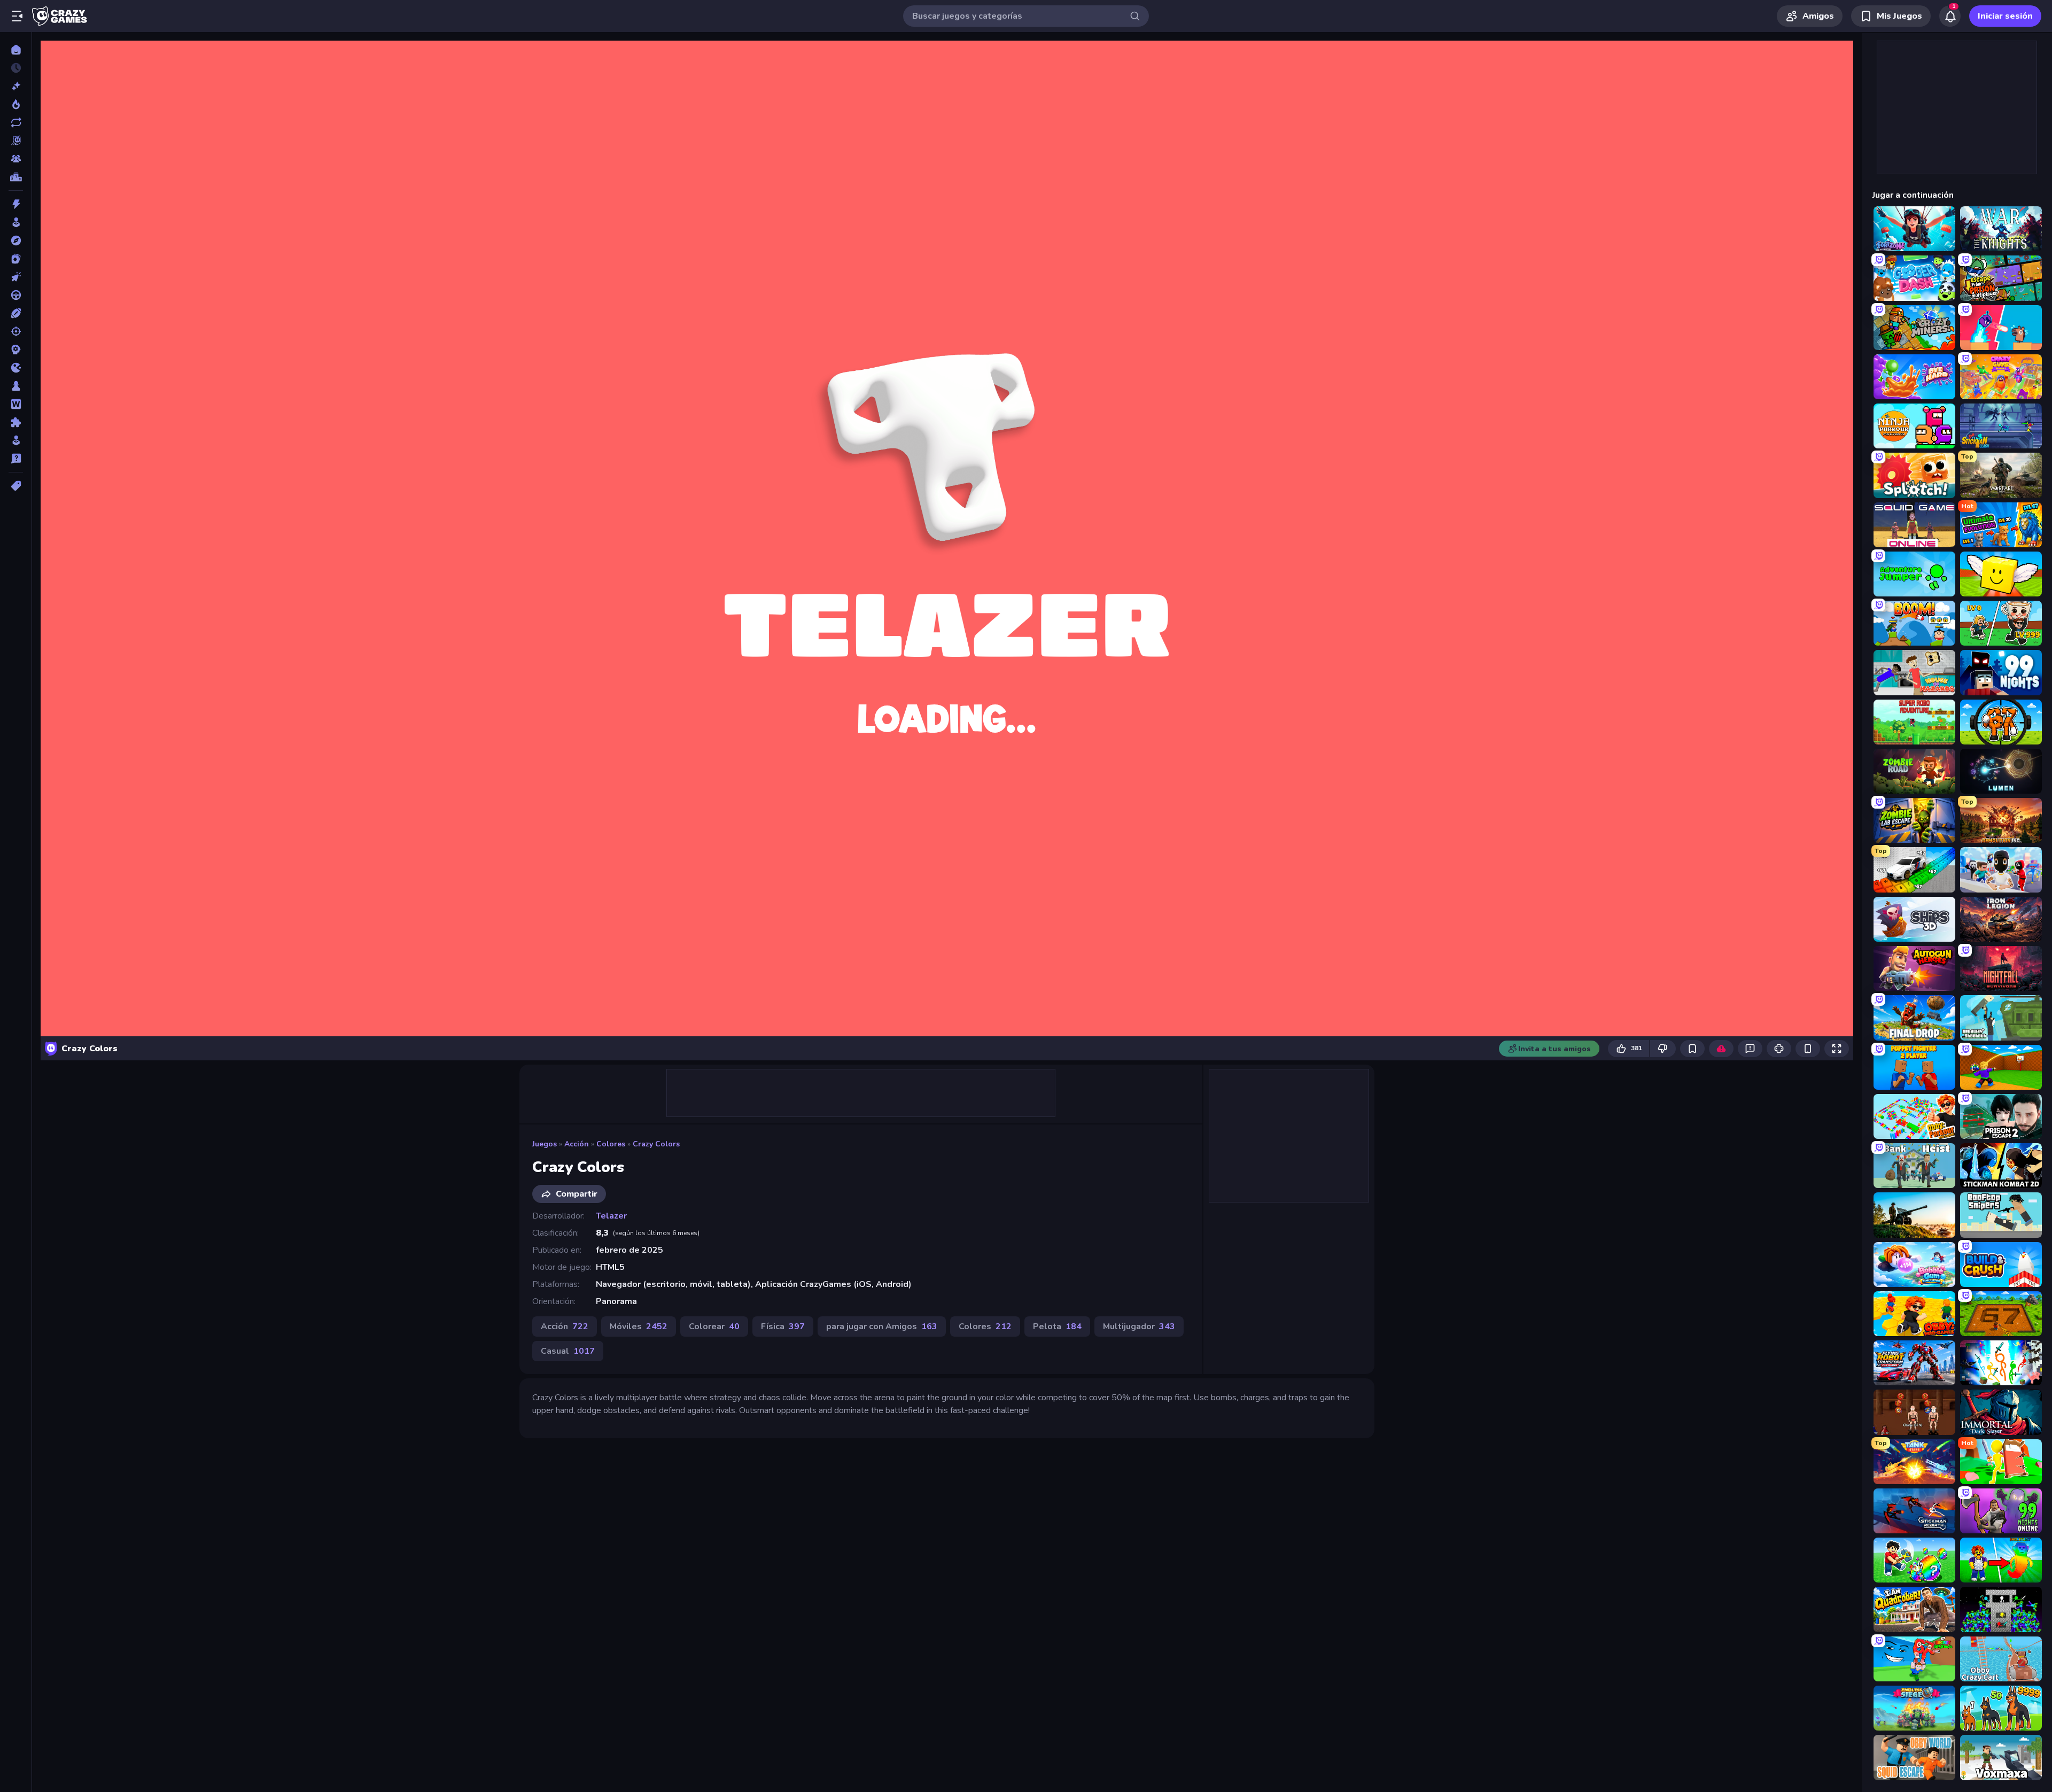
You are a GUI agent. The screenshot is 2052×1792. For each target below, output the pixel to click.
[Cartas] (16, 259)
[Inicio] (16, 50)
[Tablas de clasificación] (16, 177)
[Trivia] (16, 459)
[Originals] (16, 141)
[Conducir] (16, 295)
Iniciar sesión (2005, 16)
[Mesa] (16, 386)
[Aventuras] (16, 241)
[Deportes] (16, 313)
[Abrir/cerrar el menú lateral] (17, 16)
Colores (611, 1144)
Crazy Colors (656, 1144)
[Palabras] (16, 404)
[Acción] (16, 204)
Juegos (545, 1144)
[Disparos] (16, 331)
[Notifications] (1950, 16)
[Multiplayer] (16, 159)
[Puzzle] (16, 422)
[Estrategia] (16, 350)
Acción (577, 1144)
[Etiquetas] (16, 486)
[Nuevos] (16, 86)
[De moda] (16, 104)
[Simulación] (16, 440)
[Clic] (16, 277)
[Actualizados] (16, 122)
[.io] (16, 368)
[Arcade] (16, 222)
